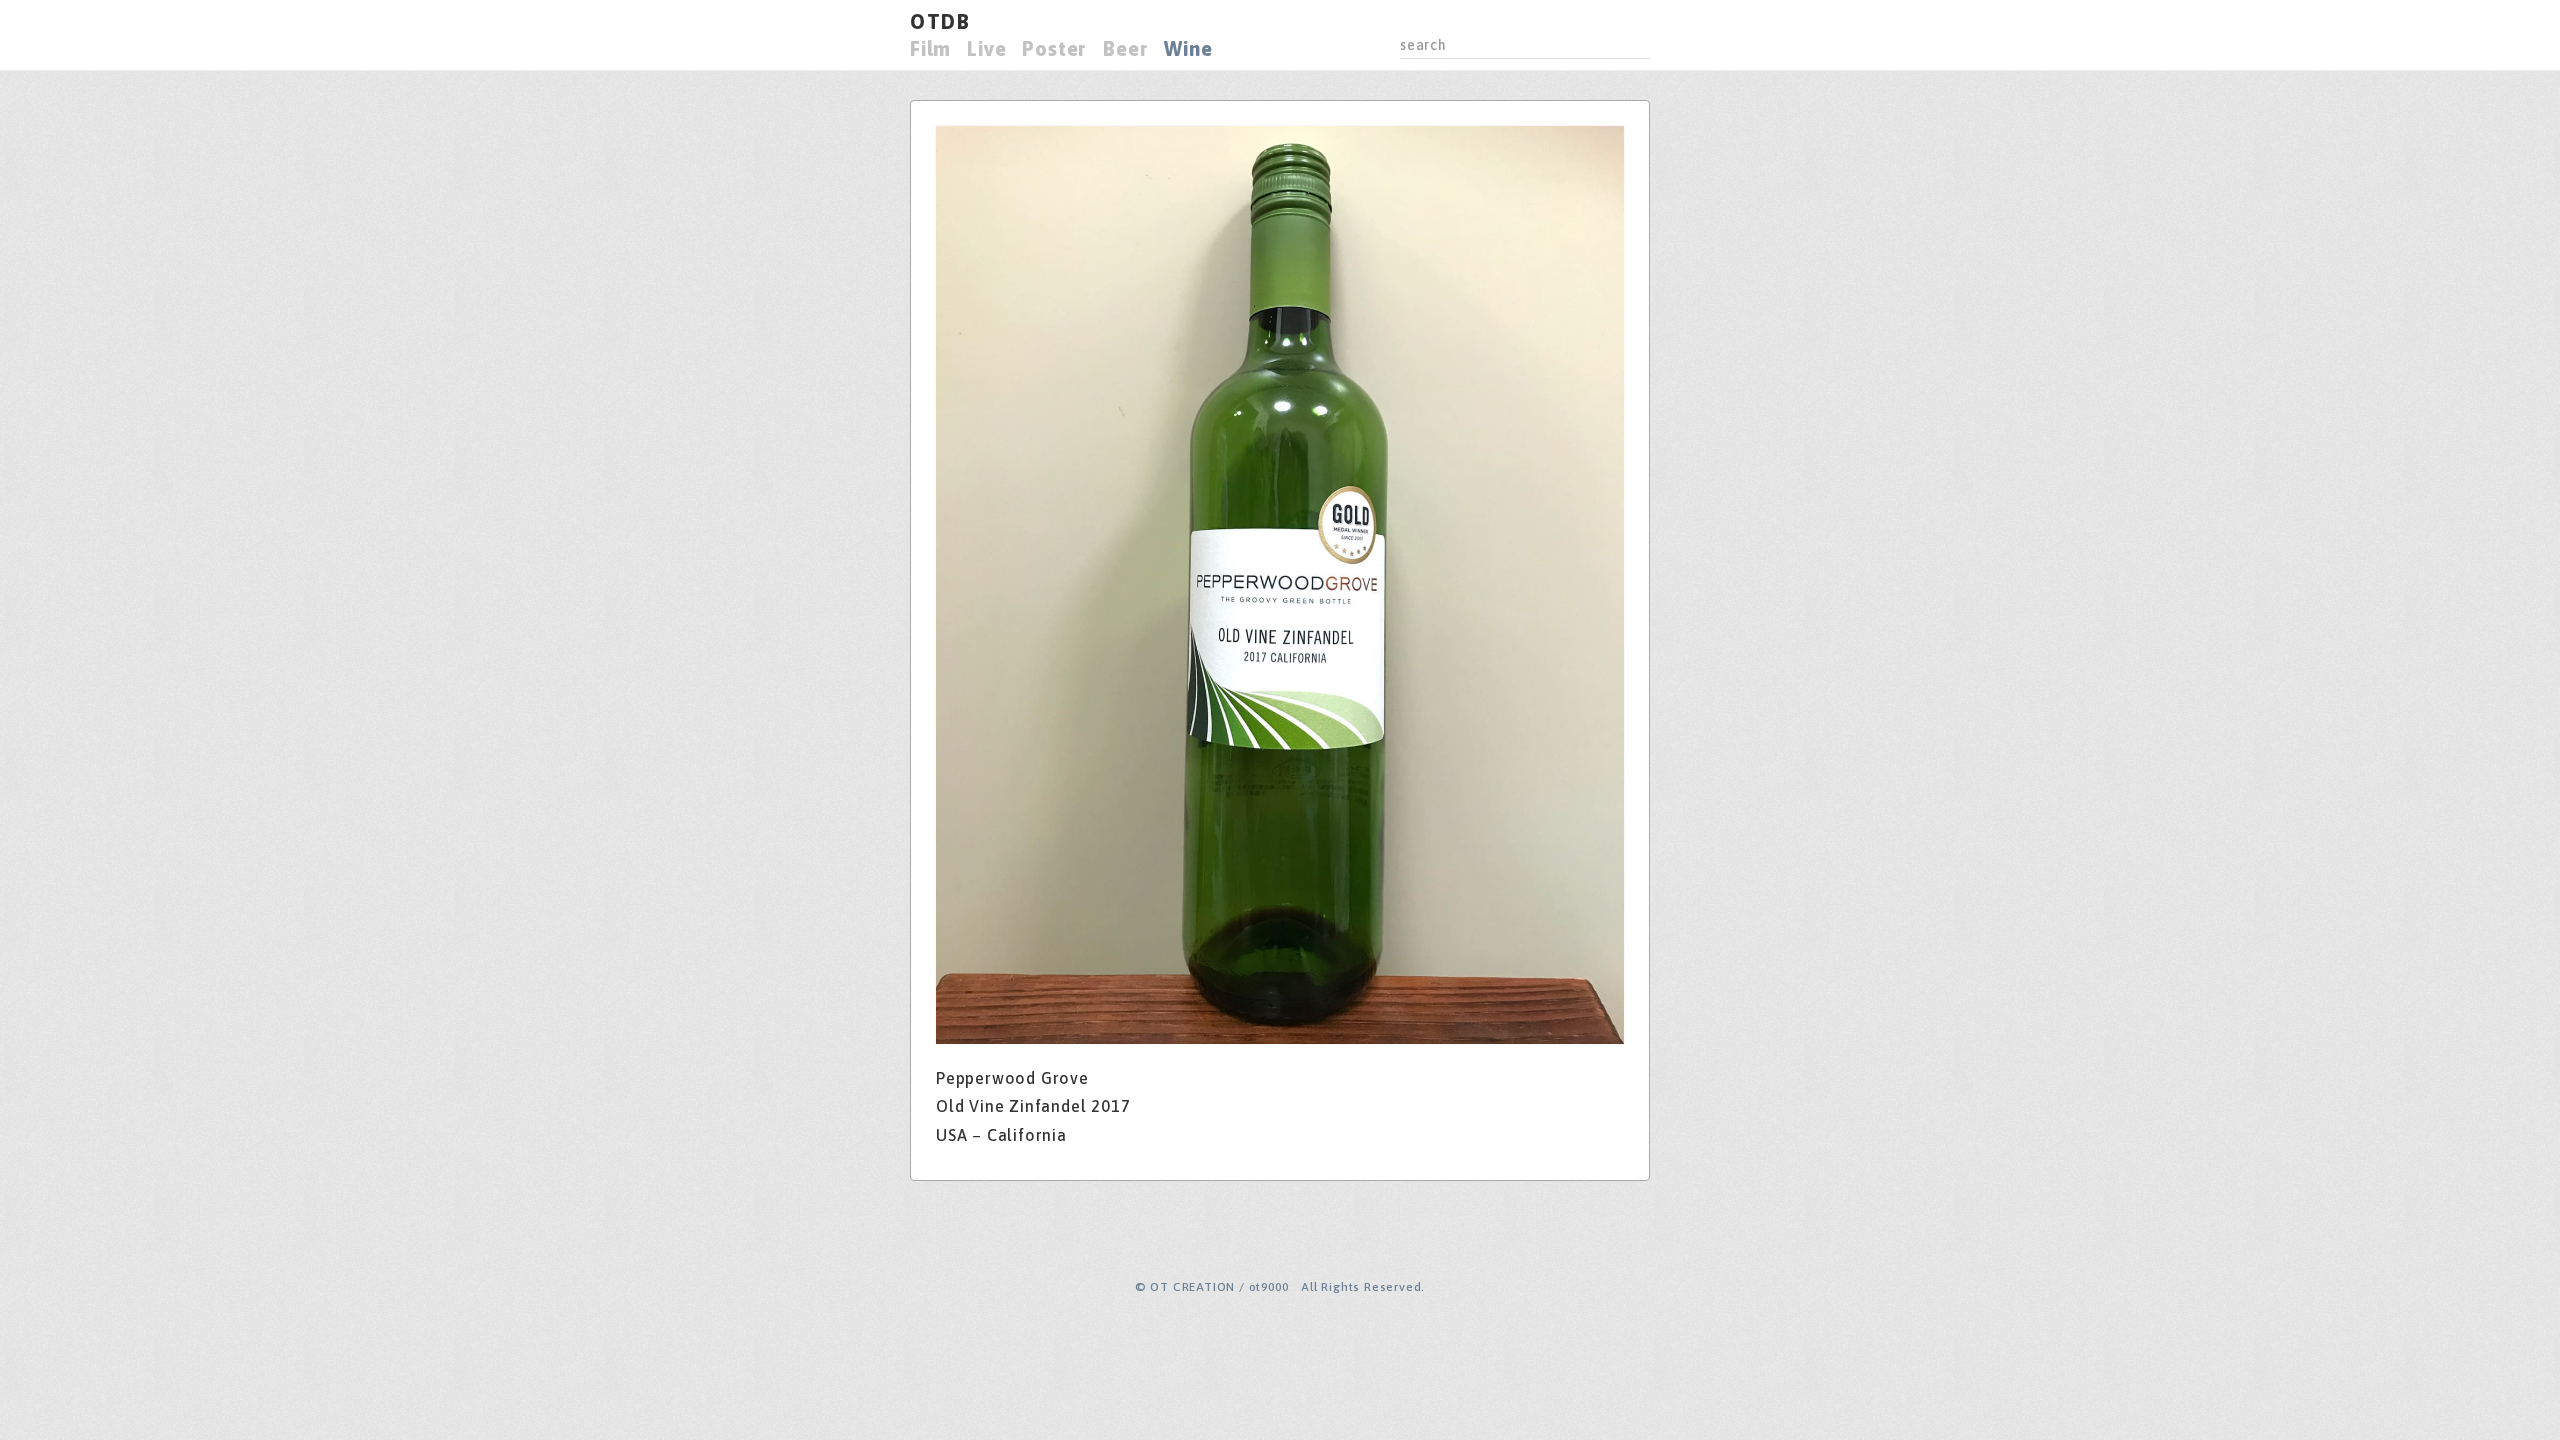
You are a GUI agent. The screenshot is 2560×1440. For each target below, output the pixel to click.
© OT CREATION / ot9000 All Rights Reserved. (1280, 1287)
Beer (1125, 48)
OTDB (940, 21)
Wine (1188, 48)
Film (930, 48)
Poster (1054, 48)
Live (986, 48)
